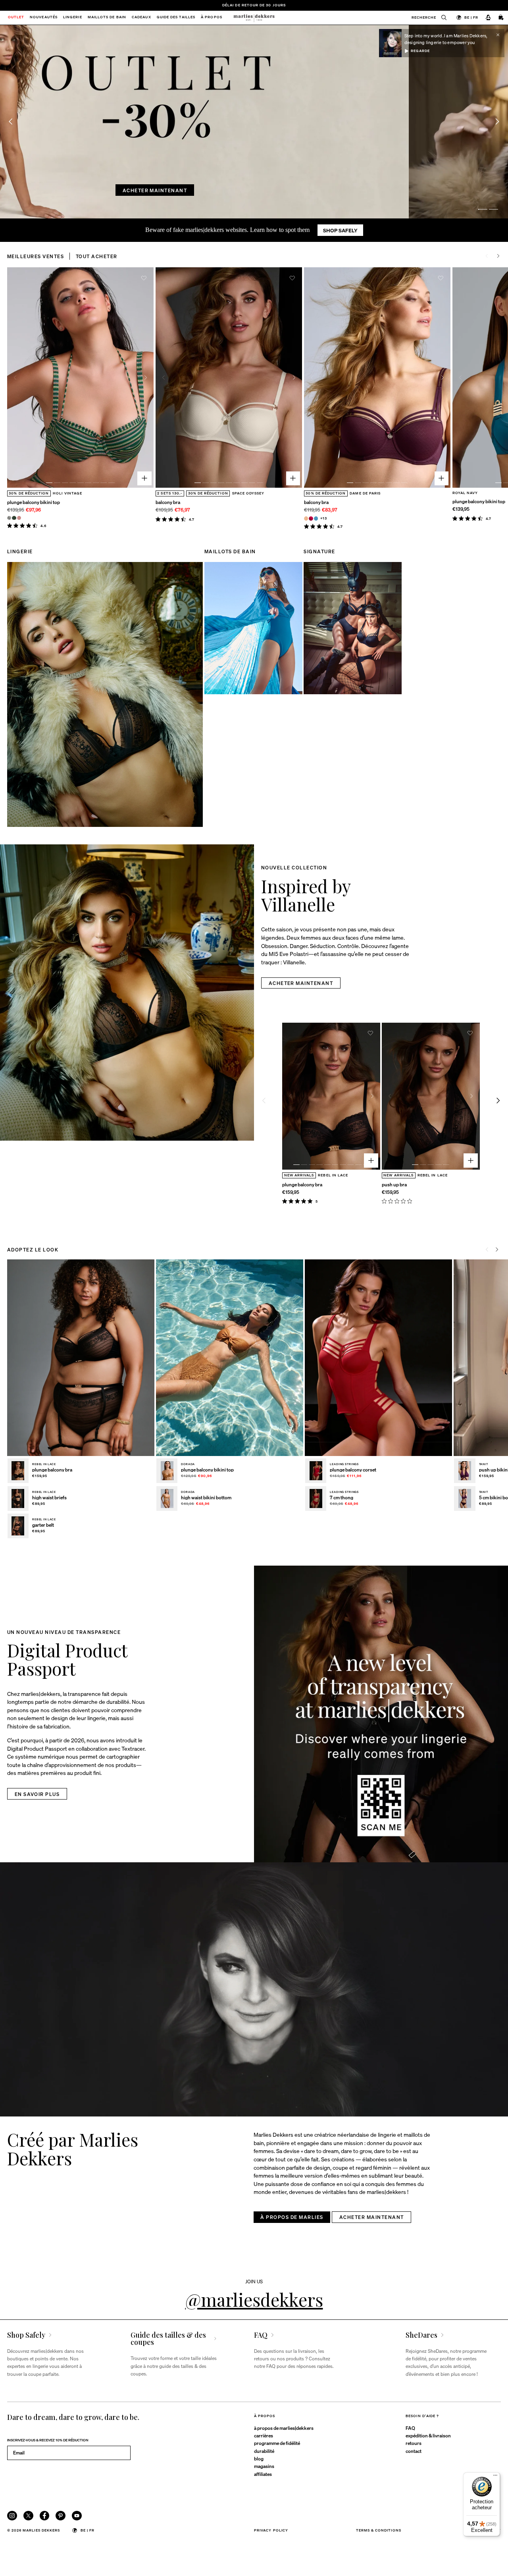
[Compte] (488, 18)
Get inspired (212, 190)
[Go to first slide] (497, 122)
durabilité (264, 2451)
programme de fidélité (277, 2443)
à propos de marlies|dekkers (284, 2428)
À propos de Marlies (292, 2217)
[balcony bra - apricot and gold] (306, 518)
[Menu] (495, 2477)
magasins (264, 2466)
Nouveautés (44, 18)
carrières (264, 2435)
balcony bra (168, 502)
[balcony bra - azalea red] (311, 518)
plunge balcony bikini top (34, 502)
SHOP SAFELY (340, 230)
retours (414, 2443)
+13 (324, 518)
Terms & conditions (379, 2530)
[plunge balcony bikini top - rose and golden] (19, 518)
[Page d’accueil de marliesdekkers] (254, 18)
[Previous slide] (10, 122)
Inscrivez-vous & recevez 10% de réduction (48, 2440)
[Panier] (501, 18)
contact (414, 2451)
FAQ (410, 2428)
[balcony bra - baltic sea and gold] (316, 518)
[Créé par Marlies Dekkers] (254, 1989)
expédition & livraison (428, 2435)
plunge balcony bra (302, 1184)
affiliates (263, 2474)
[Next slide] (498, 256)
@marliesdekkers (254, 2299)
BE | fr (471, 17)
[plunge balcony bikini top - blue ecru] (9, 518)
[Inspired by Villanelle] (127, 993)
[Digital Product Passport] (381, 1714)
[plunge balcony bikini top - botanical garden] (14, 518)
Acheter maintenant (283, 190)
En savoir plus (37, 1794)
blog (259, 2458)
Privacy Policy (271, 2530)
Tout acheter (97, 256)
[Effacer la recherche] (441, 18)
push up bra (394, 1184)
